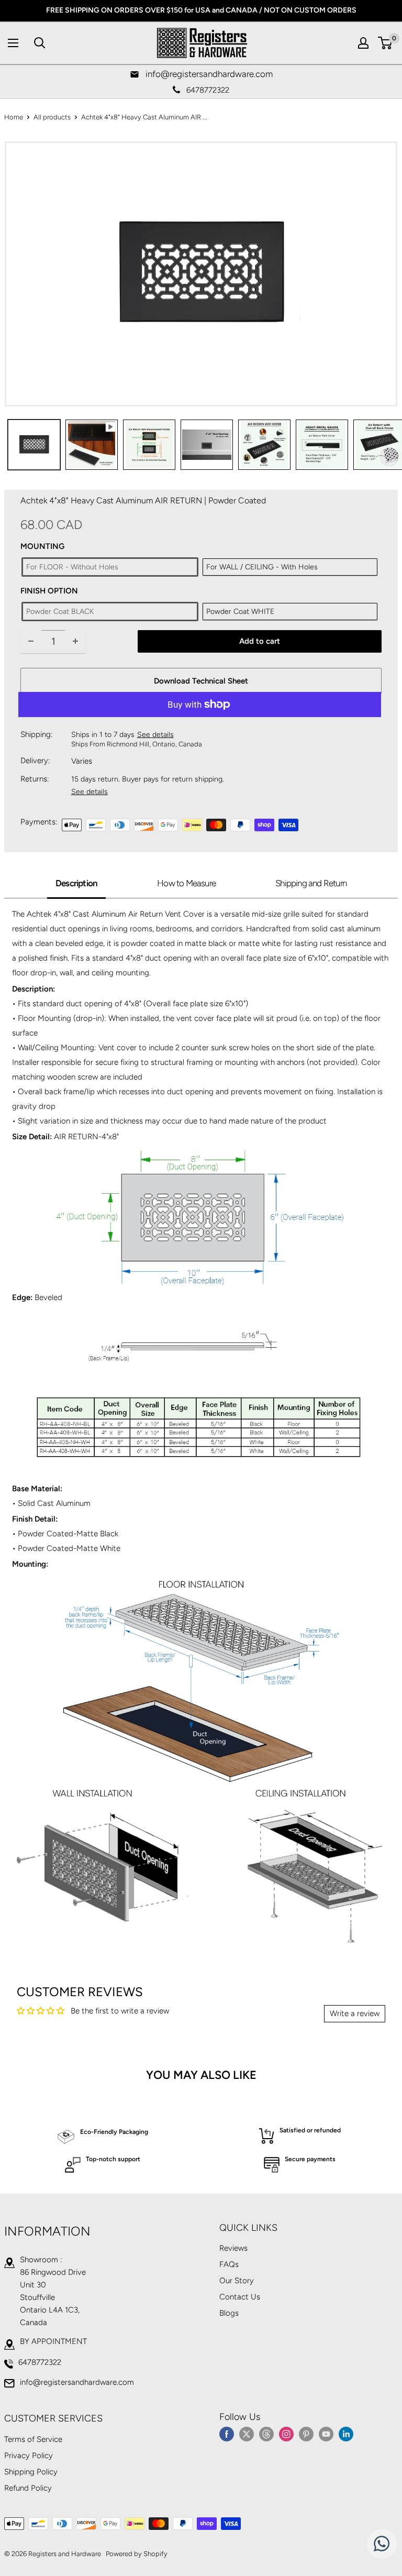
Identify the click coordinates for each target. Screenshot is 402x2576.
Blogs (229, 2313)
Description (76, 883)
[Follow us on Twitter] (247, 2433)
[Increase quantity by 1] (75, 641)
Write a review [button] (355, 2013)
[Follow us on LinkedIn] (346, 2433)
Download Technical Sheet (201, 681)
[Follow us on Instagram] (286, 2433)
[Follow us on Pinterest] (306, 2433)
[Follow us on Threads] (266, 2433)
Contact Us (240, 2297)
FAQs (229, 2264)
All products (52, 117)
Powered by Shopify (137, 2554)
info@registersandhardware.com (77, 2382)
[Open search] (40, 43)
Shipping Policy (31, 2472)
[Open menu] (13, 43)
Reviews (233, 2248)
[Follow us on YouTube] (326, 2433)
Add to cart (260, 641)
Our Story (237, 2281)
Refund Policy (28, 2488)
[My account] (363, 43)
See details (155, 735)
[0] (386, 43)
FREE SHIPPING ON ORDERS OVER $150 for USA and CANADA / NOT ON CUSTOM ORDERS (201, 10)
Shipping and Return (311, 883)
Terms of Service (33, 2439)
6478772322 (40, 2362)
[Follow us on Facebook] (227, 2433)
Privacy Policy (29, 2456)
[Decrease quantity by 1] (31, 641)
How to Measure (186, 883)
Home (14, 117)
